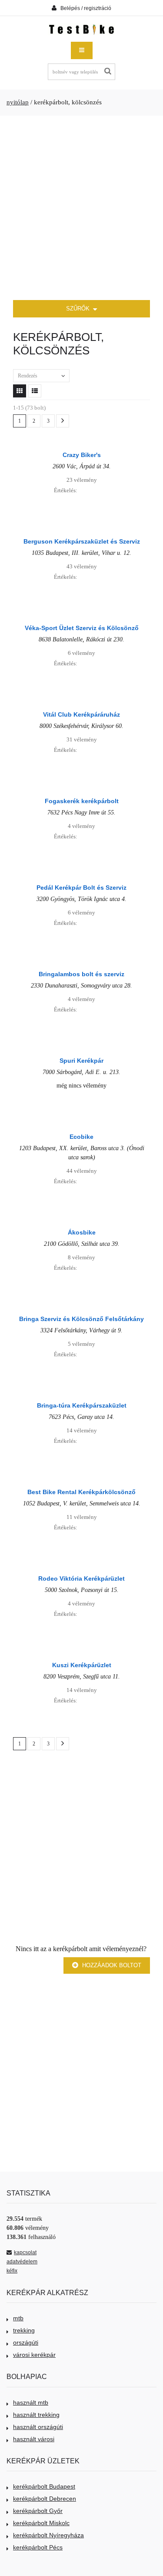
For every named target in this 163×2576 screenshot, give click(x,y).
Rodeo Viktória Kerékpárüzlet (81, 1578)
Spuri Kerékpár (81, 1061)
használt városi (34, 2439)
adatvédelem (22, 2262)
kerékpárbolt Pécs (38, 2547)
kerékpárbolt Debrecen (45, 2499)
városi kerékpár (34, 2355)
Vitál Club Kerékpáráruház (81, 714)
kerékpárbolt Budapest (44, 2486)
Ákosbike (82, 1232)
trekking (24, 2330)
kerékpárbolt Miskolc (41, 2523)
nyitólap (18, 102)
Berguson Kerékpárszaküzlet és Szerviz (82, 541)
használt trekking (36, 2415)
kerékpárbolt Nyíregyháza (48, 2535)
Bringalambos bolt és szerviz (81, 974)
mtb (18, 2318)
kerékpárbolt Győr (38, 2511)
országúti (26, 2342)
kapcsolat (25, 2252)
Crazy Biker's (82, 455)
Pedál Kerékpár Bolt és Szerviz (81, 888)
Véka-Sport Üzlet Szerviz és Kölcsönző (82, 628)
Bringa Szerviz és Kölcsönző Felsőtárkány (81, 1319)
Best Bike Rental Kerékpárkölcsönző (81, 1492)
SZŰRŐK (79, 309)
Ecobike (81, 1137)
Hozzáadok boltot (111, 1965)
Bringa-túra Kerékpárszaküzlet (82, 1405)
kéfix (12, 2271)
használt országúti (38, 2427)
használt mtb (31, 2402)
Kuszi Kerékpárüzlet (82, 1665)
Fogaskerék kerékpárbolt (82, 801)
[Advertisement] (81, 208)
